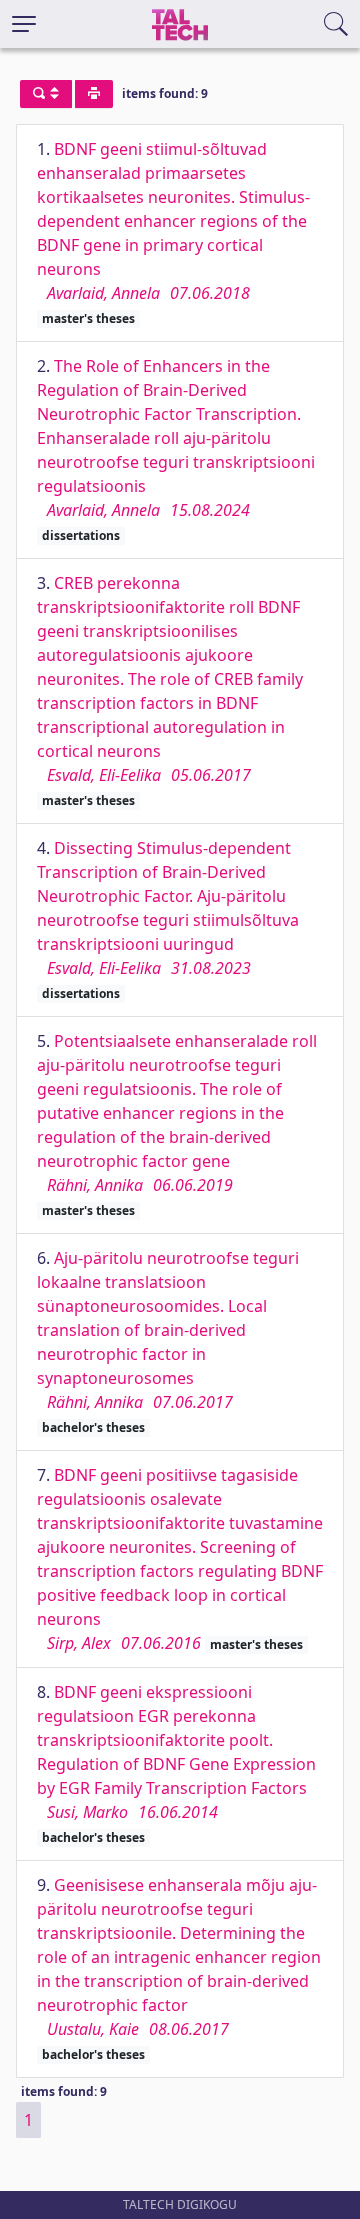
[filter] (46, 94)
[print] (94, 94)
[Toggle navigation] (24, 24)
